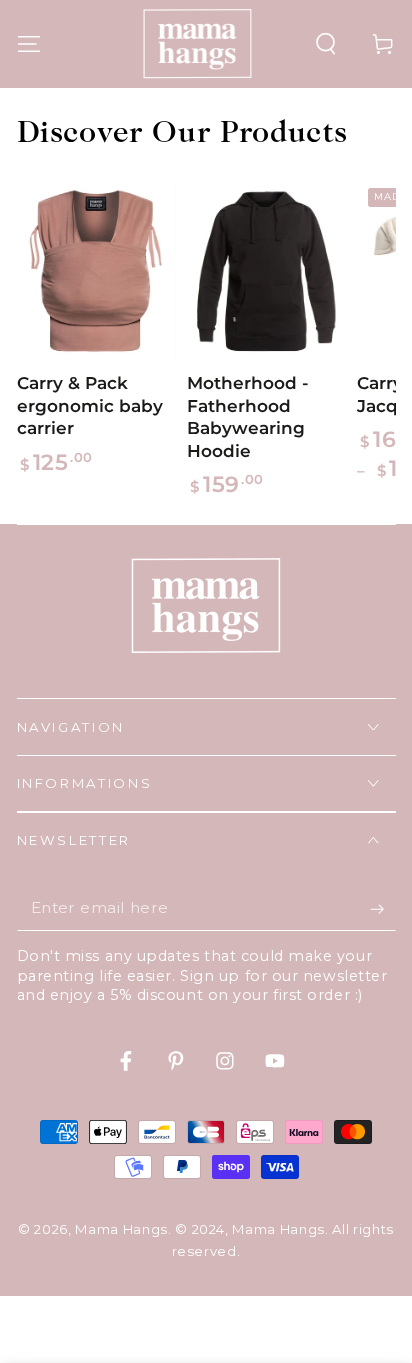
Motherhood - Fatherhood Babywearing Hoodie (248, 417)
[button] (326, 43)
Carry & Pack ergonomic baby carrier (90, 405)
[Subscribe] (382, 909)
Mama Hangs (121, 1229)
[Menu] (28, 43)
